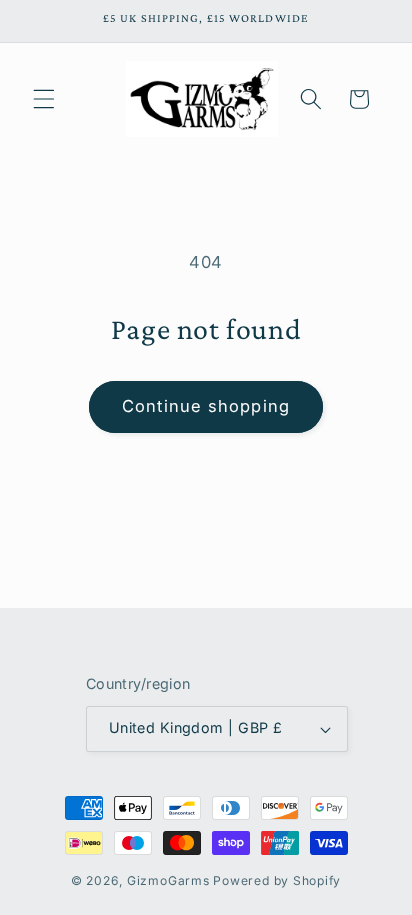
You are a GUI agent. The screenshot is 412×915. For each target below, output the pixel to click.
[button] (44, 99)
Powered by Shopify (277, 880)
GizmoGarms (168, 880)
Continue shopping (206, 406)
